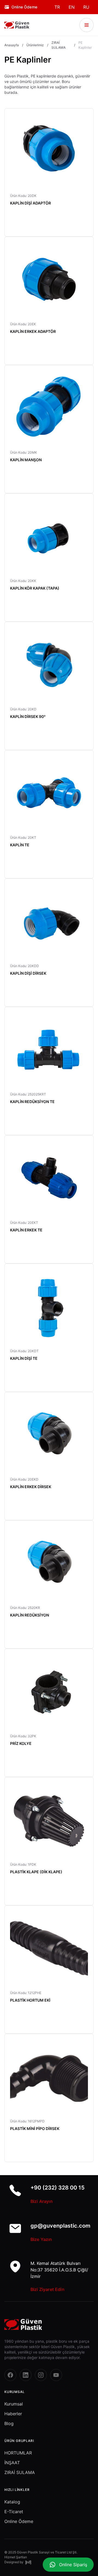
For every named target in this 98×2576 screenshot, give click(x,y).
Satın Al (73, 225)
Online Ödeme (19, 2521)
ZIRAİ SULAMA (59, 45)
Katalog (12, 2502)
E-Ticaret (14, 2512)
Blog (9, 2423)
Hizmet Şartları (16, 2557)
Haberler (13, 2414)
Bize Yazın (41, 2239)
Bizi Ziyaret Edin (48, 2289)
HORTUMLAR (18, 2453)
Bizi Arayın (42, 2201)
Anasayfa (12, 45)
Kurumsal (14, 2404)
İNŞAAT (12, 2463)
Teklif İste (29, 225)
